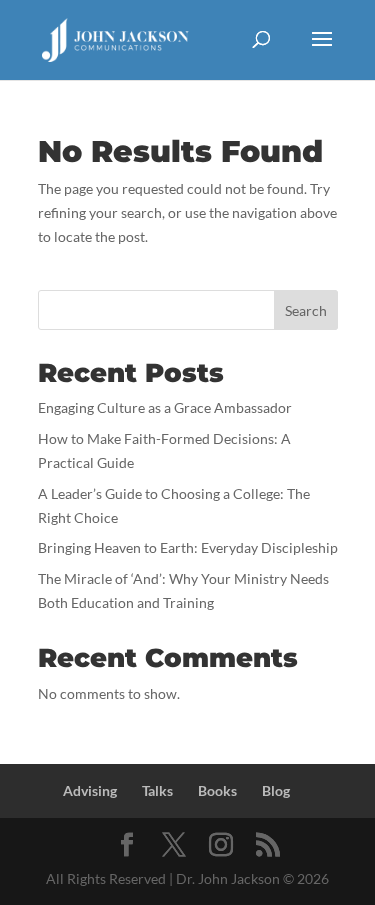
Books (217, 790)
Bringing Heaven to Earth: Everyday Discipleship (188, 547)
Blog (276, 790)
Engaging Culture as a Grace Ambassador (165, 407)
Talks (157, 790)
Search (306, 310)
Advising (90, 790)
